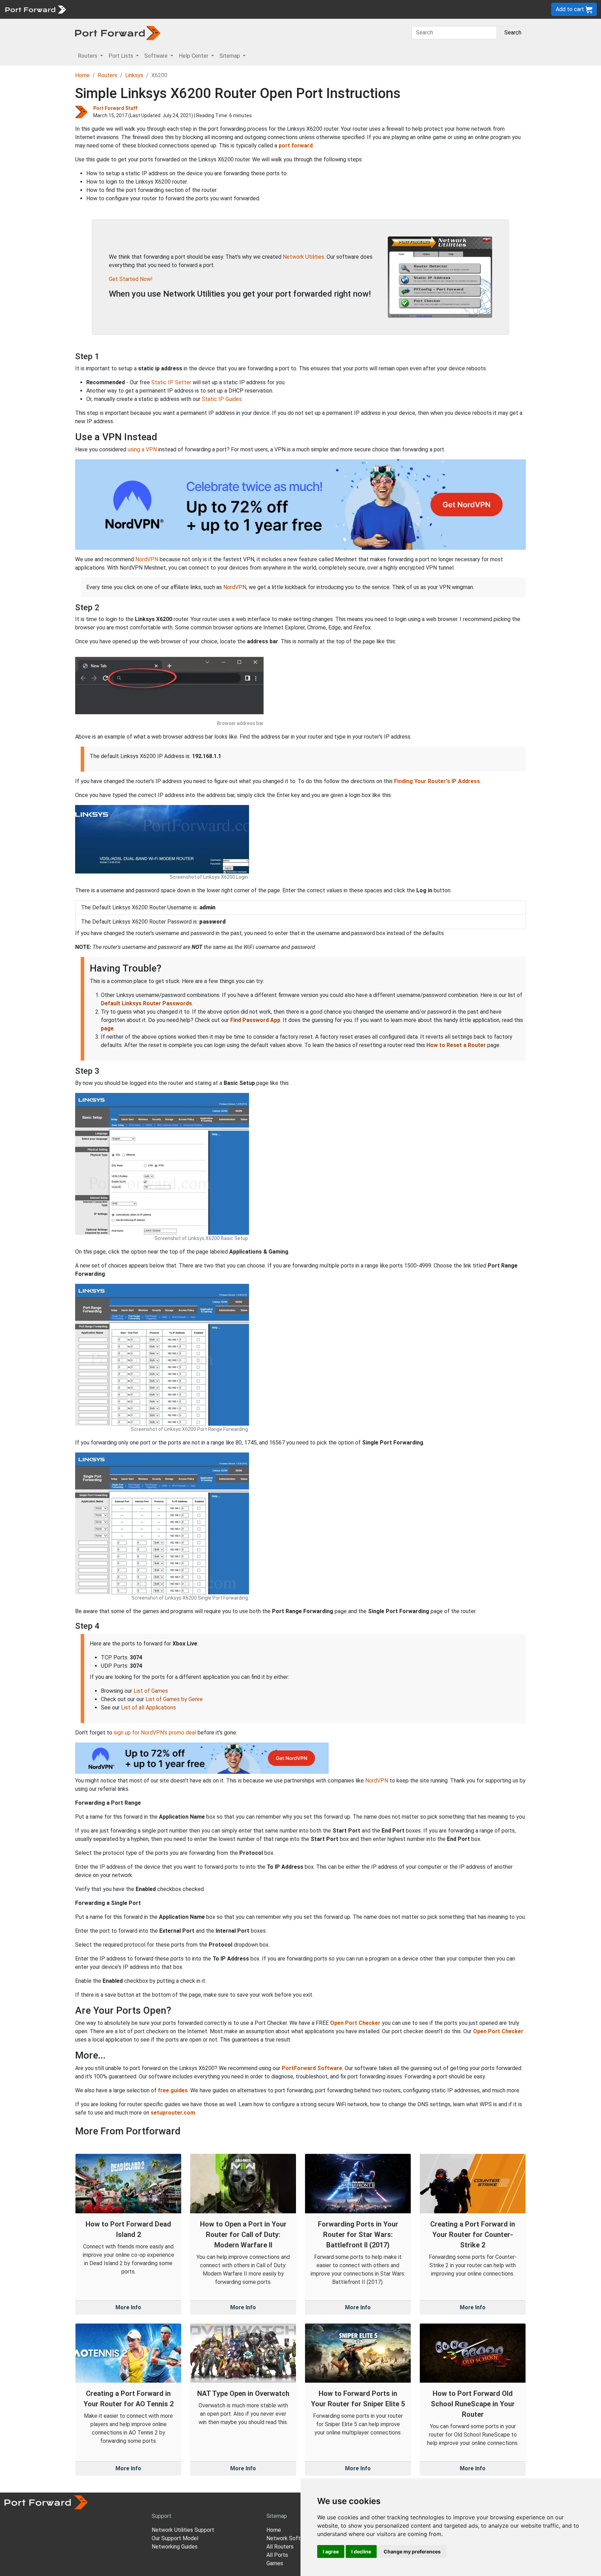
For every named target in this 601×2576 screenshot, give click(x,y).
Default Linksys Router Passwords (146, 1003)
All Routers (280, 2547)
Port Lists (123, 9)
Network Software (289, 2538)
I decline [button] (361, 2551)
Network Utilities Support (183, 2530)
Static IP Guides (222, 399)
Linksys (134, 75)
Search (513, 33)
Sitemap (215, 9)
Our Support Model (175, 2538)
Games (275, 2563)
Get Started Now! (131, 279)
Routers (96, 9)
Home (82, 75)
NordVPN (147, 559)
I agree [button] (331, 2551)
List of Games (151, 1691)
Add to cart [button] (571, 9)
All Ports (277, 2555)
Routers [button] (88, 56)
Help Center (185, 9)
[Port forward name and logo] (35, 9)
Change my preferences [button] (412, 2551)
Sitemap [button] (230, 56)
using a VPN (142, 449)
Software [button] (157, 56)
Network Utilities (303, 257)
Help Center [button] (194, 56)
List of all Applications (149, 1708)
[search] (235, 9)
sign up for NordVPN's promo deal (155, 1733)
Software (153, 9)
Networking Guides (175, 2547)
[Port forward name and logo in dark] (118, 33)
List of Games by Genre (174, 1699)
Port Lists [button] (122, 56)
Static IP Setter (171, 382)
